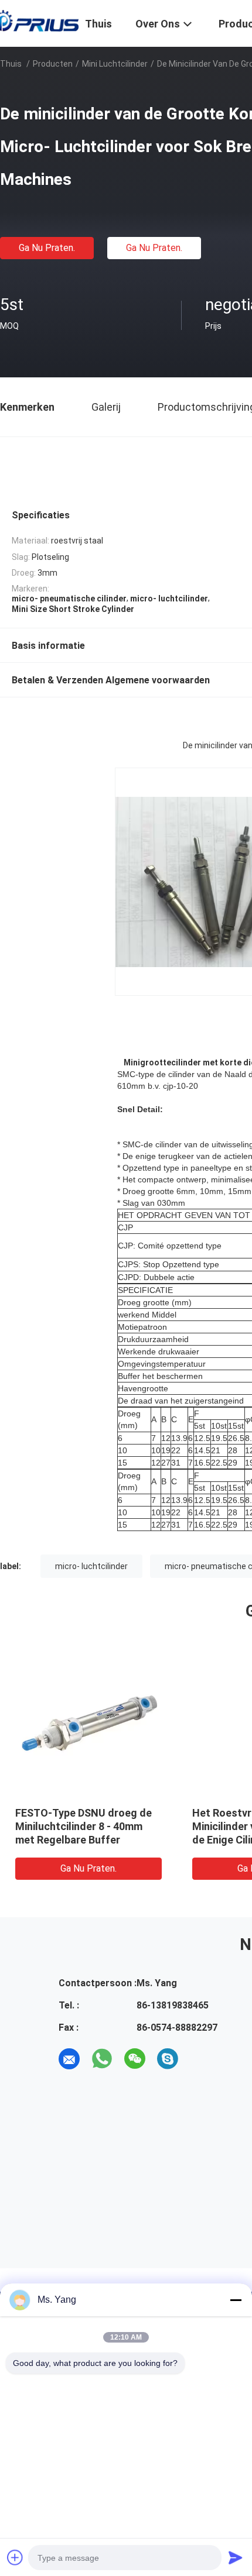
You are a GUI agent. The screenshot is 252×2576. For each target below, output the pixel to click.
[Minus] (236, 2300)
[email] (69, 2059)
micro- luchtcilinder (91, 1566)
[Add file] (15, 2557)
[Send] (236, 2557)
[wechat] (135, 2059)
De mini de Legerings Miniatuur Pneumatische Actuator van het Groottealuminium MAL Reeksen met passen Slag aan (177, 1840)
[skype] (168, 2059)
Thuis (11, 64)
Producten (53, 64)
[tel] (200, 2059)
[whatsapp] (102, 2059)
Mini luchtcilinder (115, 64)
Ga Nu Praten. (47, 248)
